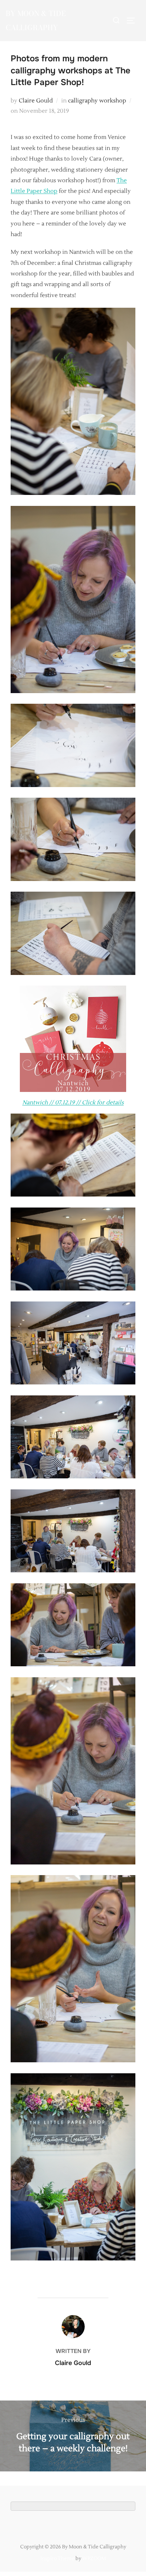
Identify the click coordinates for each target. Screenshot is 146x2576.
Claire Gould (36, 101)
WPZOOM (94, 2559)
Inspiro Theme (57, 2559)
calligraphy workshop (97, 101)
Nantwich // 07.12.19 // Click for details (73, 1103)
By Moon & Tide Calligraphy (36, 20)
